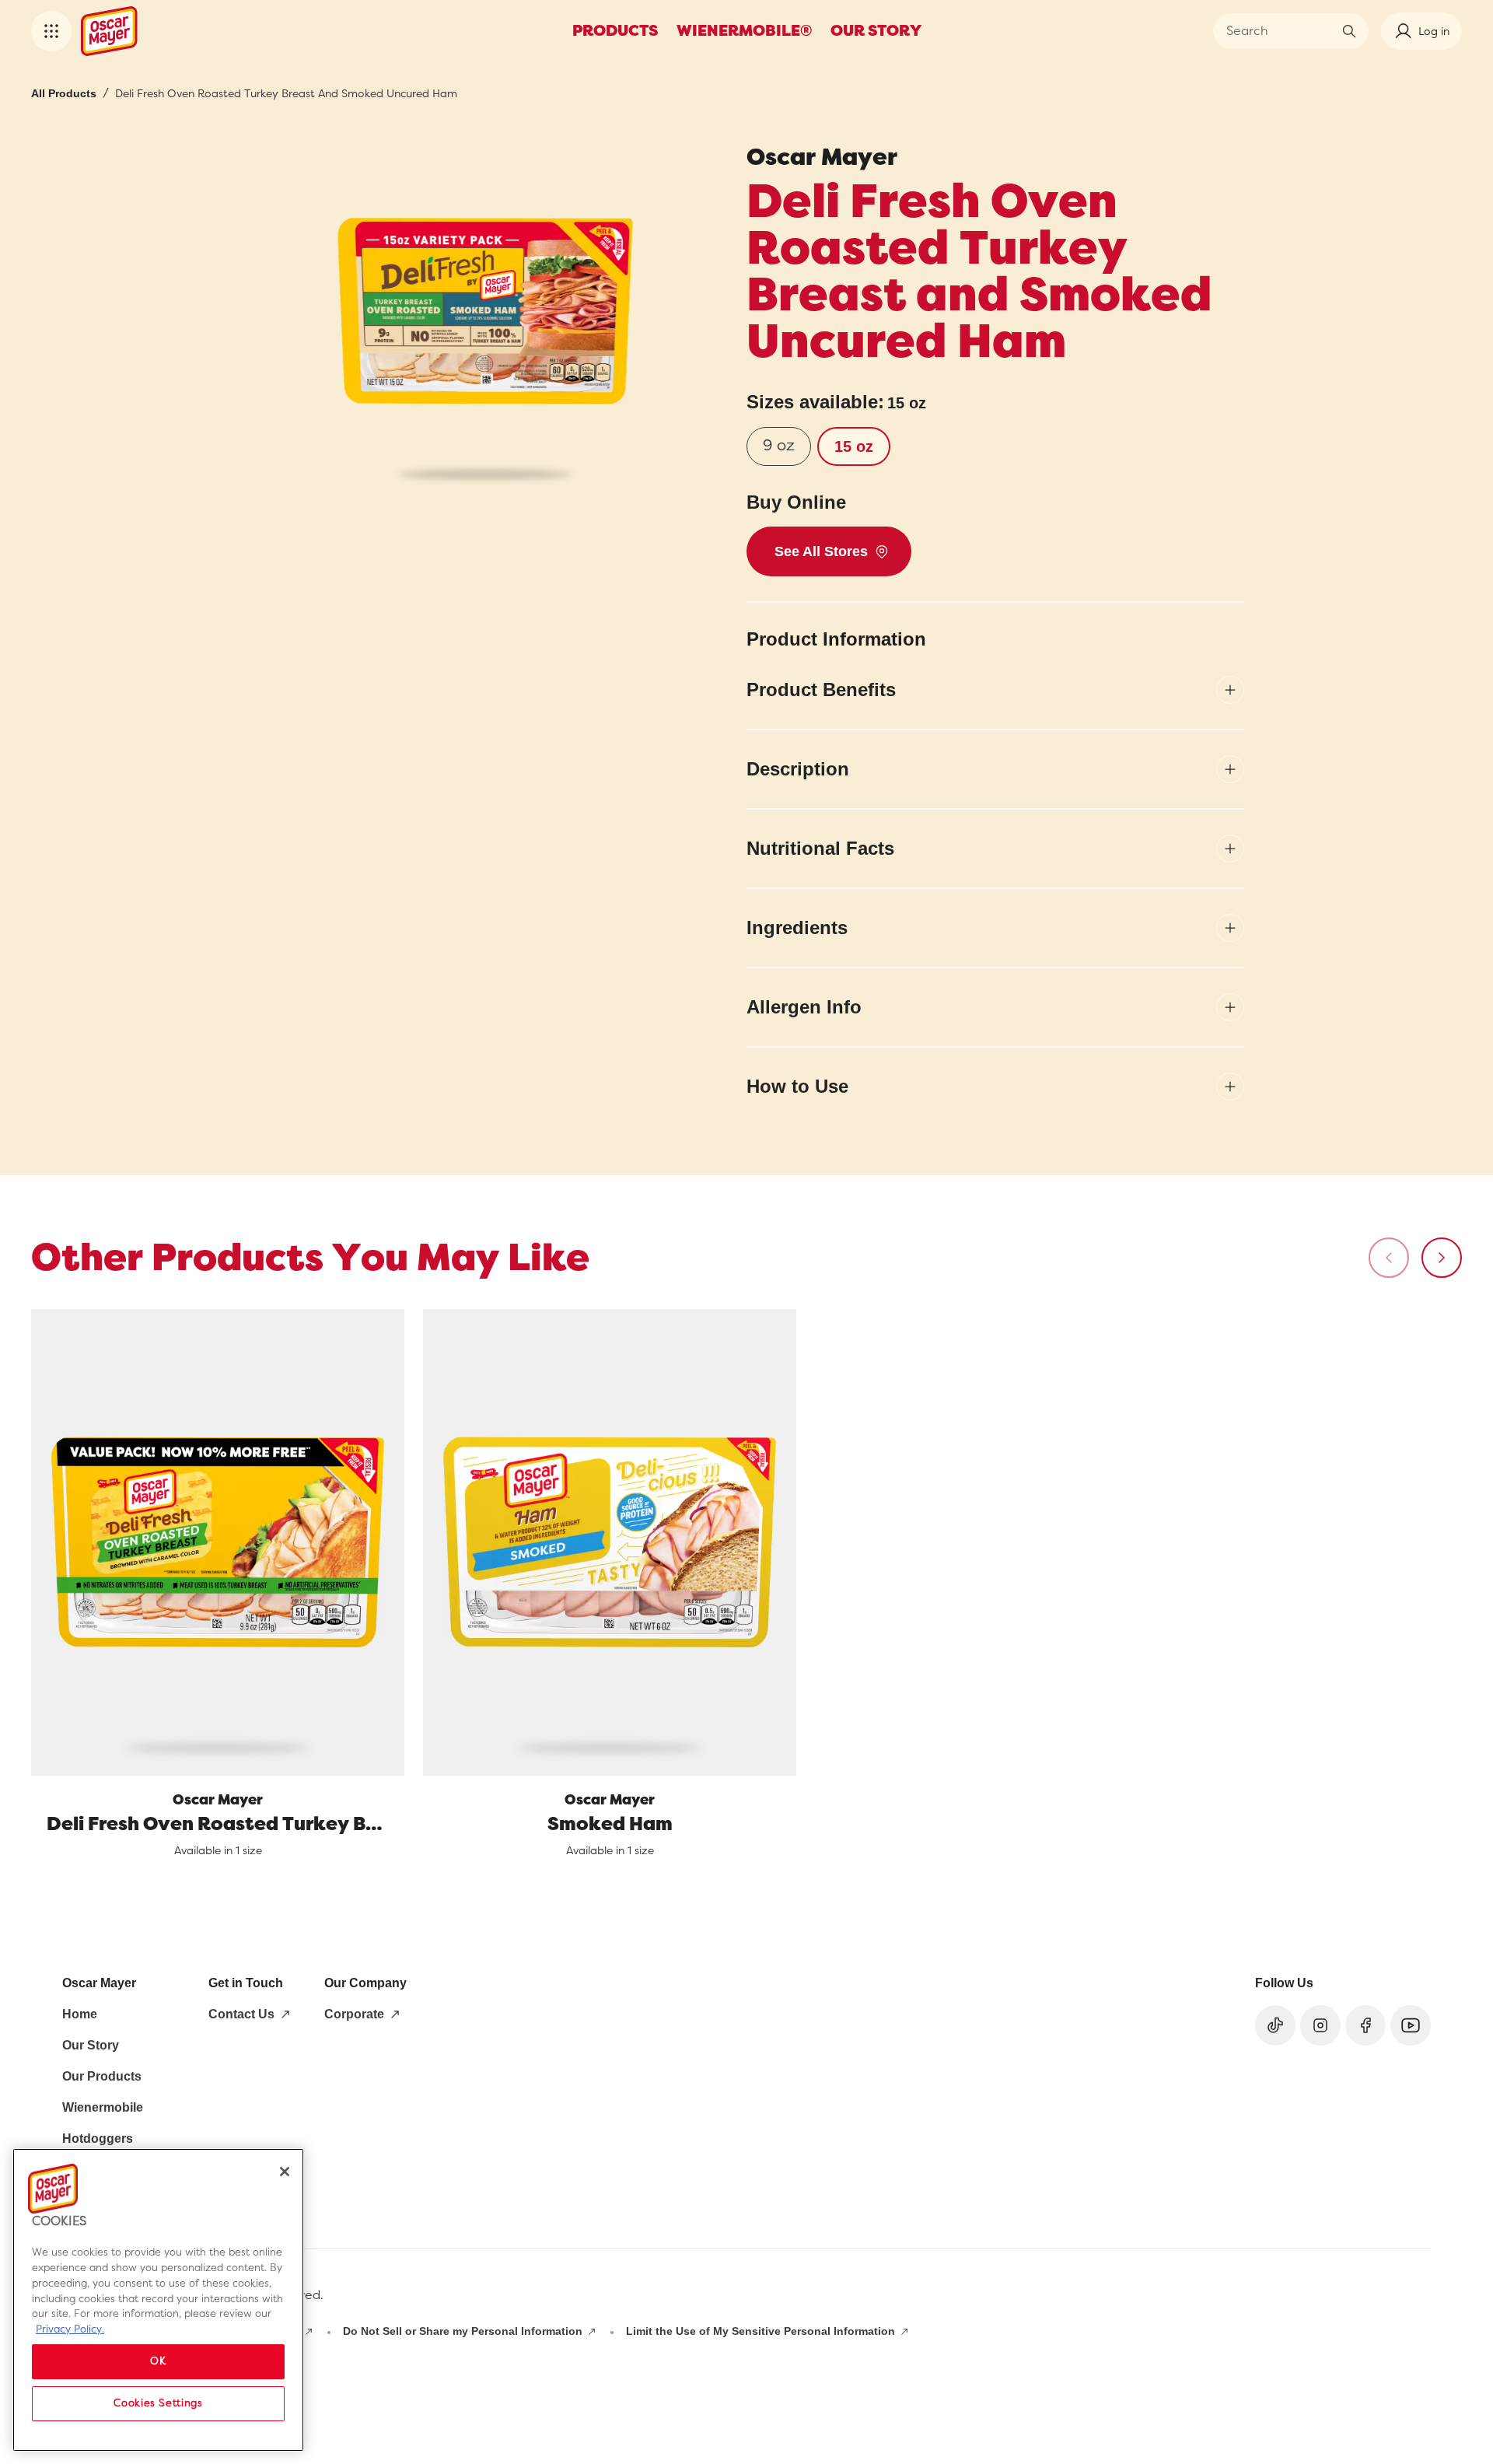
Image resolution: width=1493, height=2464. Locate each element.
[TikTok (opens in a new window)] (1275, 2025)
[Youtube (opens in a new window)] (1411, 2025)
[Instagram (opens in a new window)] (1320, 2025)
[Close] (285, 2172)
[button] (51, 31)
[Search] (1349, 31)
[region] (158, 2300)
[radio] (779, 446)
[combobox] (1279, 31)
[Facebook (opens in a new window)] (1365, 2025)
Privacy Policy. (70, 2328)
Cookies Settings (158, 2403)
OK (158, 2361)
